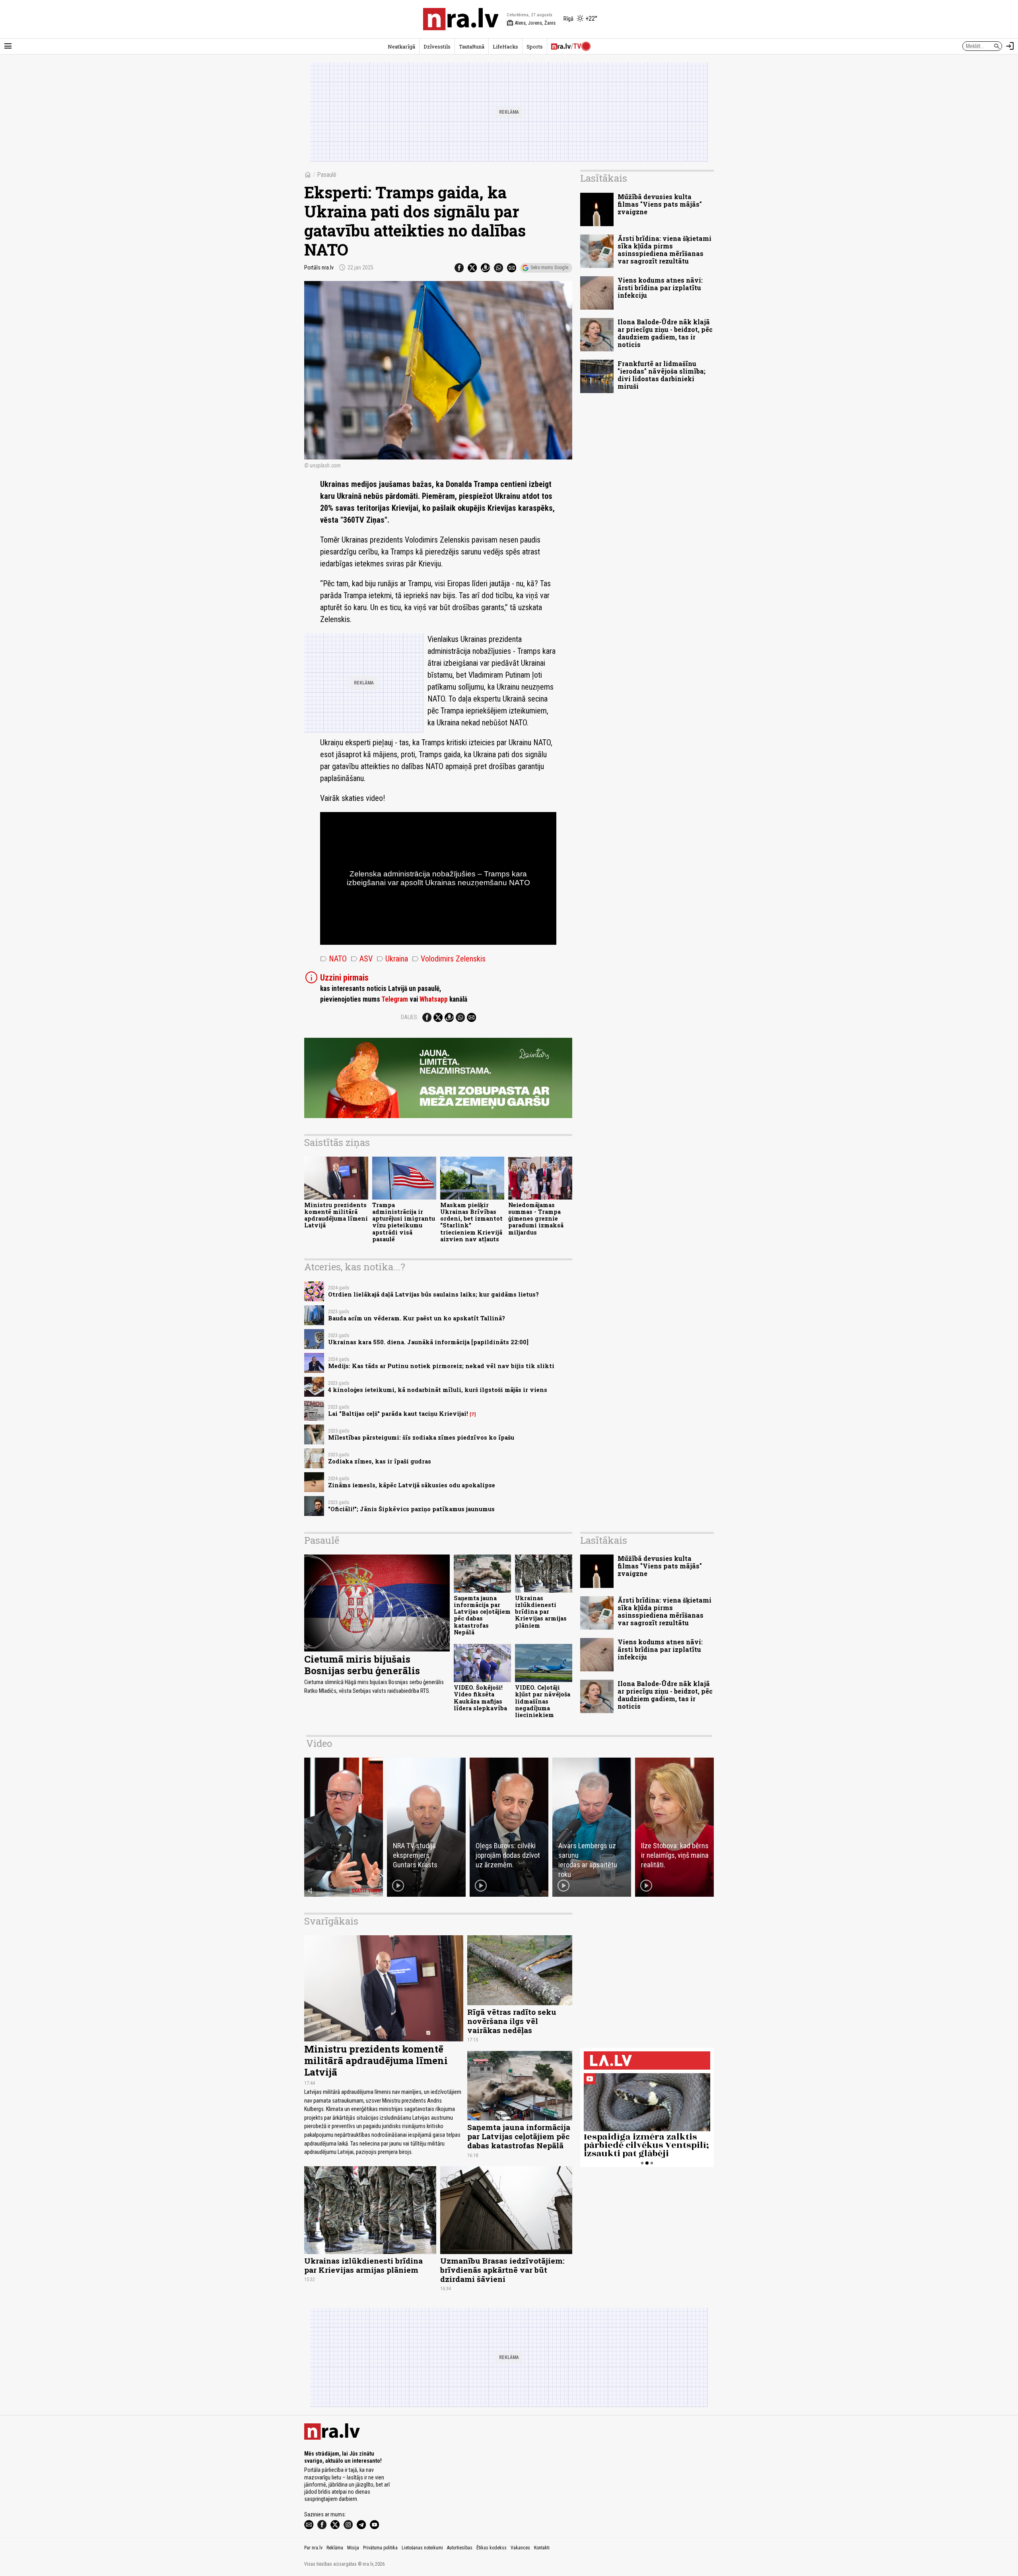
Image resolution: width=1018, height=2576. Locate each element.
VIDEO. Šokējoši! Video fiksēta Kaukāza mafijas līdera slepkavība (480, 1698)
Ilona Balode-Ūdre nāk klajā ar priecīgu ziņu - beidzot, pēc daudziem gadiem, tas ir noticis (665, 333)
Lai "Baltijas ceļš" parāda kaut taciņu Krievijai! (398, 1414)
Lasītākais (604, 178)
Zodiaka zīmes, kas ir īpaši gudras (380, 1461)
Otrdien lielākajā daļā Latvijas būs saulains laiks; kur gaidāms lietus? (433, 1294)
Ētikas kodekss (492, 2548)
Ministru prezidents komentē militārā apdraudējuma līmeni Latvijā (336, 1215)
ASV (362, 959)
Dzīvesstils (437, 47)
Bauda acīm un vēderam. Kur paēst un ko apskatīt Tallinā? (417, 1318)
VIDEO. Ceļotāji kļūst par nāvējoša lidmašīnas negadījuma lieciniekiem (543, 1701)
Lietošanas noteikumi (422, 2548)
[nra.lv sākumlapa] (461, 19)
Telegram (395, 999)
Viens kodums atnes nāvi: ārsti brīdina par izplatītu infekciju (660, 288)
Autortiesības (460, 2548)
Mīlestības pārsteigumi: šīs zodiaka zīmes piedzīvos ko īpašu (421, 1437)
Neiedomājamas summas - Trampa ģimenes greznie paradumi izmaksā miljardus (536, 1219)
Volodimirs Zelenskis (449, 959)
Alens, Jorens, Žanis (531, 23)
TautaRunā (472, 47)
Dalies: (410, 1017)
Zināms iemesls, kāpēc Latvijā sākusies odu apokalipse (412, 1485)
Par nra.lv (313, 2548)
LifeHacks (505, 47)
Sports (535, 47)
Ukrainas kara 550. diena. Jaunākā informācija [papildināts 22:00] (428, 1342)
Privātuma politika (380, 2548)
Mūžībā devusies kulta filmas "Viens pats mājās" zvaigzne (660, 204)
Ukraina (392, 959)
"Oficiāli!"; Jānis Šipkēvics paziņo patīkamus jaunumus (411, 1509)
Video (319, 1743)
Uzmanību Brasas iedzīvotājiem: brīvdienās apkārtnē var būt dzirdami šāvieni (502, 2270)
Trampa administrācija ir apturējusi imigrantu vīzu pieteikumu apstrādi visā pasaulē (404, 1222)
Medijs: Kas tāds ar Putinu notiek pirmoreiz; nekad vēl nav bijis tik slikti (441, 1366)
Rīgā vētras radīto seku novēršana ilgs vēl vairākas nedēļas (512, 2021)
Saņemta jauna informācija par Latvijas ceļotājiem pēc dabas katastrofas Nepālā (482, 1615)
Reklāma (335, 2548)
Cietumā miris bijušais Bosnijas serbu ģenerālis (362, 1665)
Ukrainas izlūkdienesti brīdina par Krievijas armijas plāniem (541, 1612)
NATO (333, 959)
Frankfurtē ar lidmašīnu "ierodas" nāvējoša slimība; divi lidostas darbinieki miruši (662, 375)
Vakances (520, 2548)
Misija (353, 2548)
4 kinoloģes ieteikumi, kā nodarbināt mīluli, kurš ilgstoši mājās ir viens (438, 1390)
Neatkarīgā (401, 47)
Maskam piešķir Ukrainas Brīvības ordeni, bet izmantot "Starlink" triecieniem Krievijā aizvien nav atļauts (471, 1222)
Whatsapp (434, 999)
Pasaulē (327, 175)
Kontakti (542, 2548)
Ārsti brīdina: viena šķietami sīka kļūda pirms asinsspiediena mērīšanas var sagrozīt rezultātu (664, 250)
